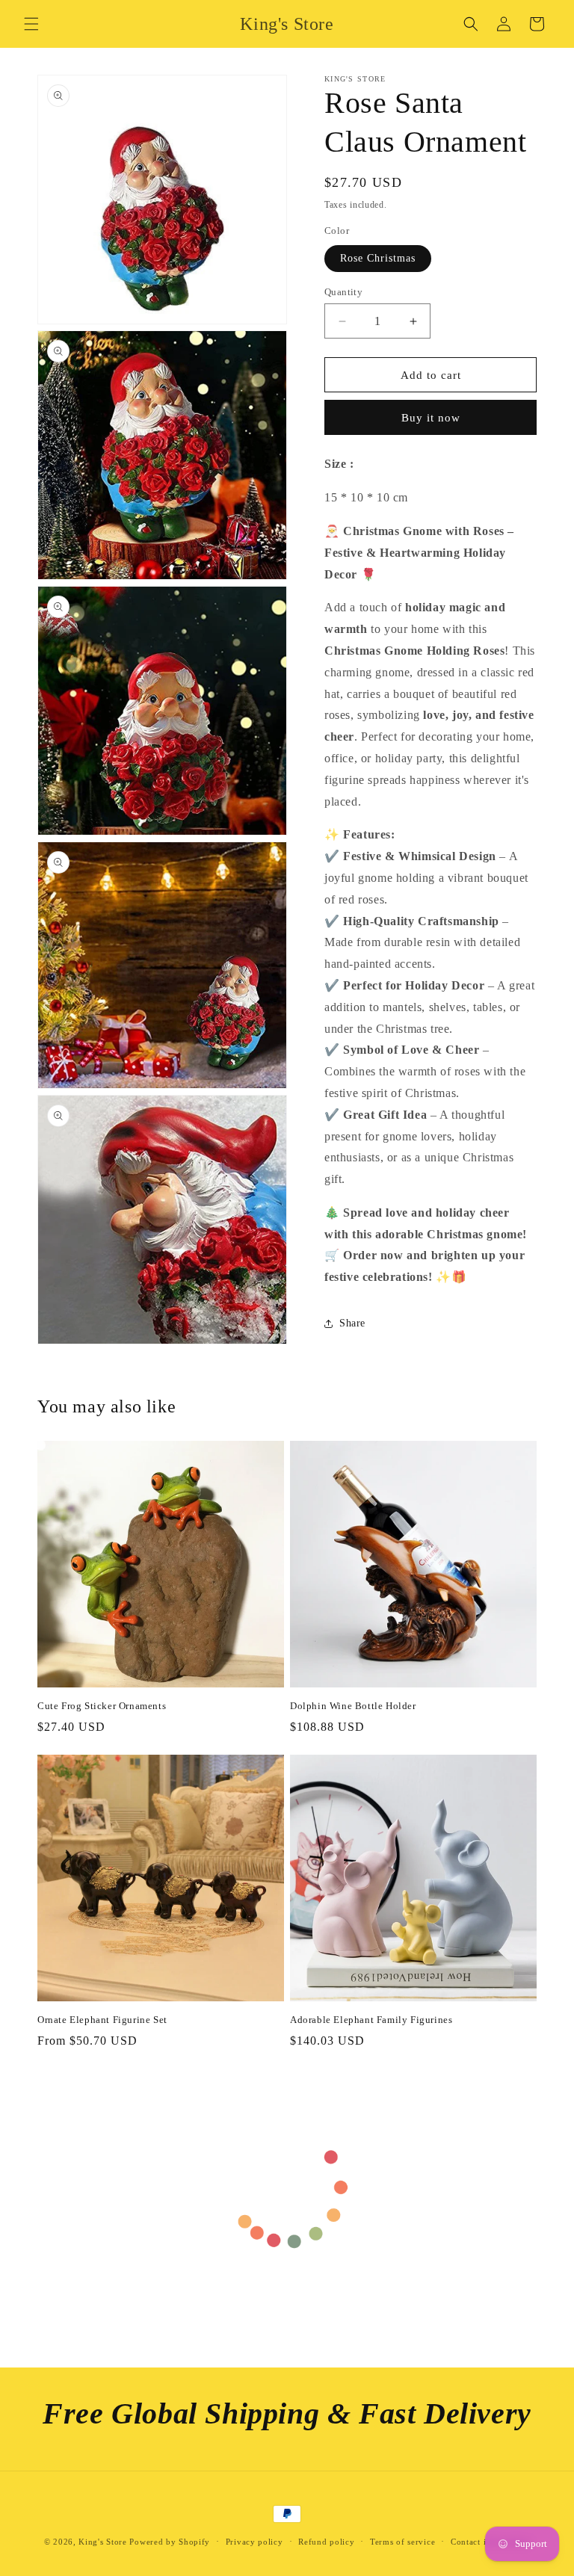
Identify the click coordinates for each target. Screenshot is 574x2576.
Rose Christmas (378, 258)
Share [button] (352, 1323)
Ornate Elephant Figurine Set (102, 2020)
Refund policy (326, 2542)
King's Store (102, 2542)
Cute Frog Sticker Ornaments (102, 1706)
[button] (31, 24)
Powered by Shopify (170, 2542)
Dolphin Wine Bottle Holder (353, 1706)
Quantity (343, 292)
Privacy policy (254, 2542)
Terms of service (402, 2542)
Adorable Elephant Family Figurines (371, 2020)
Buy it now (431, 418)
